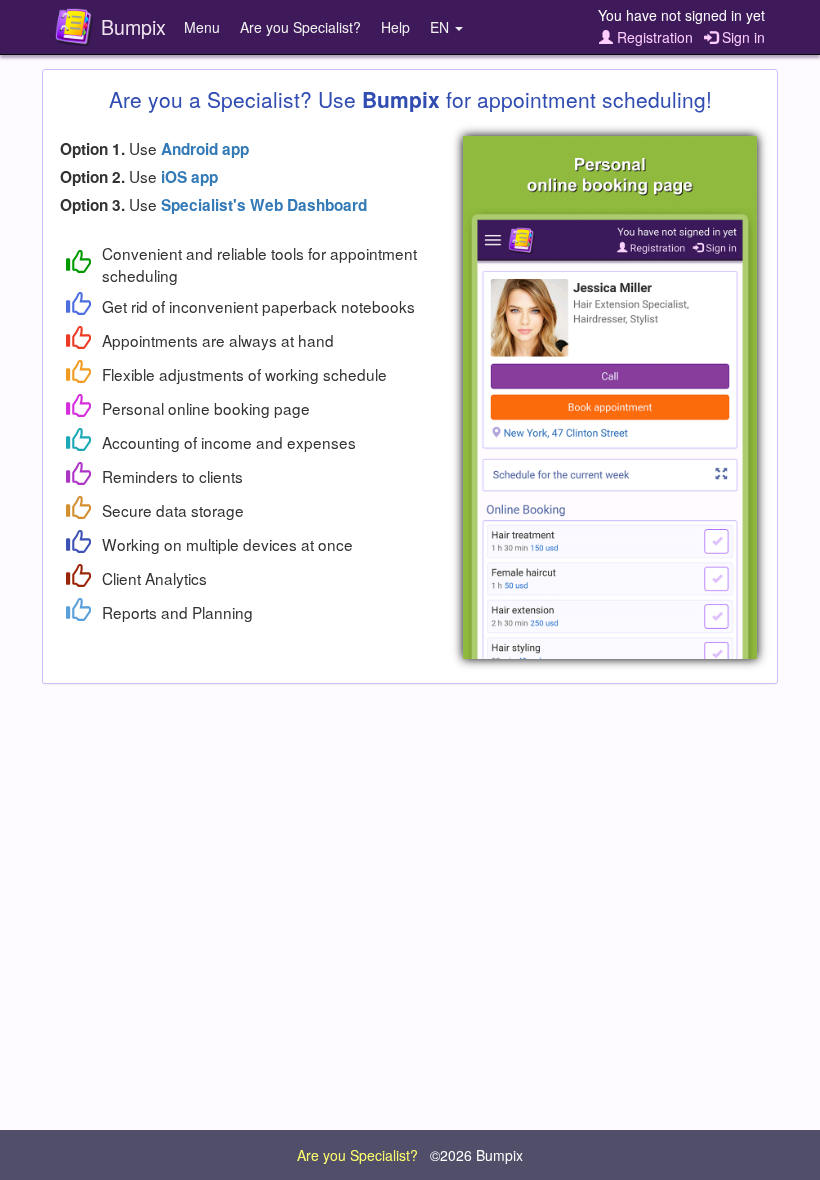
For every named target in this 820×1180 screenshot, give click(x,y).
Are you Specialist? (300, 27)
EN (441, 27)
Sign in (741, 37)
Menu (202, 27)
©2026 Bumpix (476, 1155)
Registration (653, 37)
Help (395, 27)
